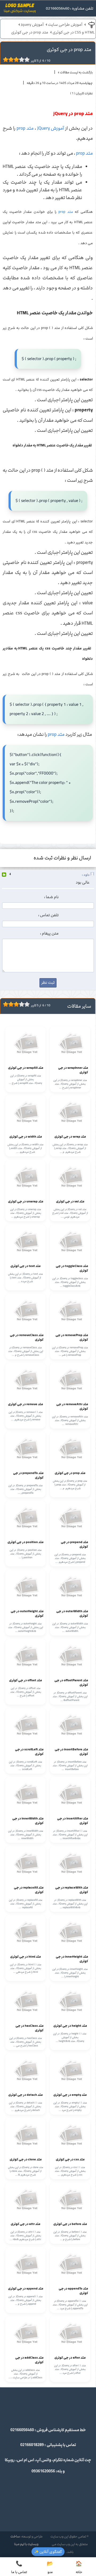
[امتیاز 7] (20, 60)
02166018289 (32, 2445)
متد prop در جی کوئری (30, 32)
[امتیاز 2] (7, 60)
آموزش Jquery (32, 25)
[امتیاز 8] (23, 60)
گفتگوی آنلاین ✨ (48, 2552)
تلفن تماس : (48, 915)
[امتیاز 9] (26, 60)
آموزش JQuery (51, 128)
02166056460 (22, 2430)
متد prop (25, 128)
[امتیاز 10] (28, 60)
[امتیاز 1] (4, 60)
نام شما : (51, 897)
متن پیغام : (49, 934)
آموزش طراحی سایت (65, 25)
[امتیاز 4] (12, 60)
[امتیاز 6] (18, 60)
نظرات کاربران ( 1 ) (81, 93)
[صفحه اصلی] (20, 10)
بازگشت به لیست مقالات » (75, 72)
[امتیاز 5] (15, 60)
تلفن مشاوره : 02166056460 (70, 9)
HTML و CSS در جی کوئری (74, 32)
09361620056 (43, 2471)
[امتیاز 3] (10, 60)
